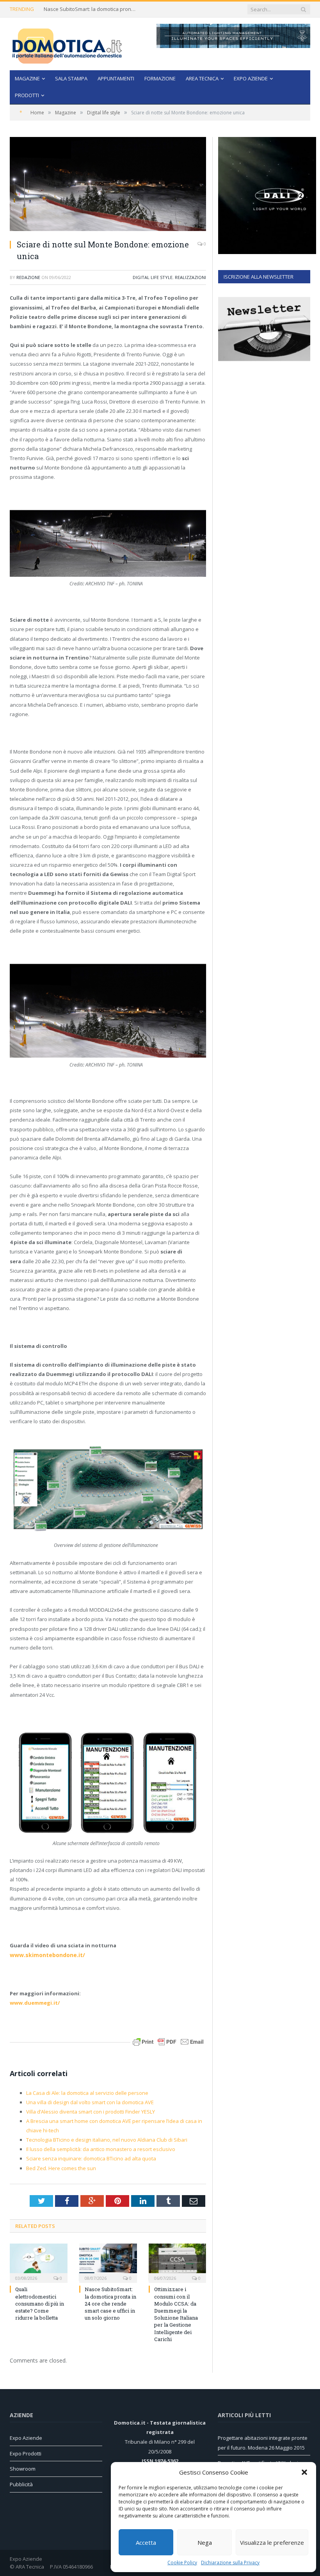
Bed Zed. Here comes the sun (61, 2168)
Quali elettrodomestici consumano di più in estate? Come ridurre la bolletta (40, 2303)
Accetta (146, 2542)
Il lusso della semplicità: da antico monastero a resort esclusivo (101, 2149)
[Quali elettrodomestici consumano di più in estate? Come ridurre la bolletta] (39, 2262)
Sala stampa (71, 78)
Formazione (160, 78)
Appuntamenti (116, 78)
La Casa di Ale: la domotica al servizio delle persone (87, 2093)
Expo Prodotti (26, 2453)
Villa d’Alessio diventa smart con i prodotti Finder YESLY (91, 2112)
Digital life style (153, 277)
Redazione (28, 277)
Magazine (27, 78)
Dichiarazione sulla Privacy (230, 2563)
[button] (304, 2472)
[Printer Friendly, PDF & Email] (168, 2041)
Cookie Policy (182, 2563)
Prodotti (27, 95)
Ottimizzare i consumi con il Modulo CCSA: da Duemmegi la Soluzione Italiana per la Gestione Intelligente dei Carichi (176, 2314)
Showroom (23, 2469)
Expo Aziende (251, 78)
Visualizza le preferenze (272, 2542)
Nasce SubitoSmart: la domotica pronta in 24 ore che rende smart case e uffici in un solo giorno (91, 9)
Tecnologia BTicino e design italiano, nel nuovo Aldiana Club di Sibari (107, 2140)
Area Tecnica (202, 78)
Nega (205, 2542)
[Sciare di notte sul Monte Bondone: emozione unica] (108, 185)
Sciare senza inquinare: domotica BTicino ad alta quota (91, 2158)
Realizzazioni (190, 277)
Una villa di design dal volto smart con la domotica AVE (90, 2102)
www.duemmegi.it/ (35, 2003)
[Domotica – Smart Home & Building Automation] (67, 44)
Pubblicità (21, 2484)
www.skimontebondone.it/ (47, 1955)
